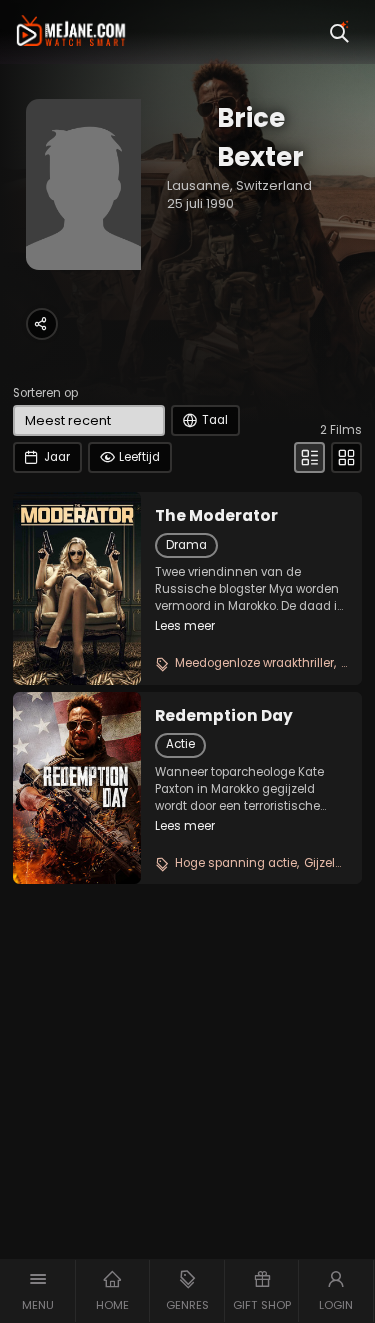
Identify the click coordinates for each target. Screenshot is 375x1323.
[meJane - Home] (71, 32)
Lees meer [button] (185, 626)
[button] (38, 1291)
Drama (186, 545)
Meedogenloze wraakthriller (254, 663)
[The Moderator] (77, 588)
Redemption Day (224, 716)
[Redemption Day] (77, 788)
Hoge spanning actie (236, 863)
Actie (180, 744)
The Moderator (216, 516)
